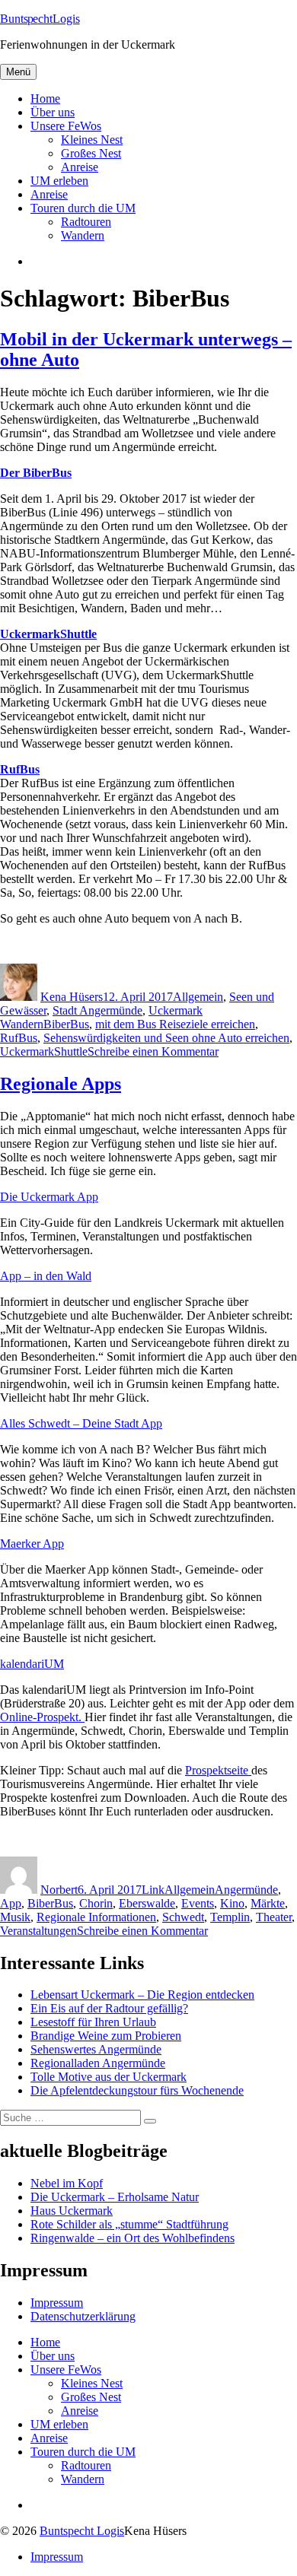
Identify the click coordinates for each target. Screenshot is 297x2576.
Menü (18, 72)
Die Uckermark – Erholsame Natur (115, 2197)
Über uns (53, 112)
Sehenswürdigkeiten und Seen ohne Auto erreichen (166, 1038)
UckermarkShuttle (44, 1051)
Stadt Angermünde (97, 1010)
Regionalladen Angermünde (98, 2063)
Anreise (80, 167)
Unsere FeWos (66, 126)
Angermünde (246, 1890)
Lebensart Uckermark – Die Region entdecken (142, 1995)
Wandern (83, 235)
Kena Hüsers (72, 997)
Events (198, 1903)
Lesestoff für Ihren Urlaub (93, 2022)
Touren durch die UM (83, 208)
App (11, 1903)
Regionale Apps (61, 1084)
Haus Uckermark (72, 2211)
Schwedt (183, 1917)
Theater (274, 1917)
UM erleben (59, 181)
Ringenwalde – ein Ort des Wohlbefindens (133, 2238)
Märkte (268, 1903)
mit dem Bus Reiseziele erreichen (175, 1024)
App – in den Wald (46, 1276)
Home (45, 98)
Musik (15, 1917)
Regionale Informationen (96, 1917)
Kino (232, 1903)
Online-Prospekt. (42, 1717)
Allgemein (198, 997)
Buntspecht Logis (82, 2531)
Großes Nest (91, 153)
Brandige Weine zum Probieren (106, 2036)
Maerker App (32, 1544)
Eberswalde (147, 1903)
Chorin (96, 1903)
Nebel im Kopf (67, 2183)
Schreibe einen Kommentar (153, 1051)
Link (153, 1890)
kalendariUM (32, 1664)
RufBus (19, 1038)
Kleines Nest (92, 140)
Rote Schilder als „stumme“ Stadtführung (129, 2224)
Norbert (59, 1890)
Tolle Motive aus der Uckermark (109, 2077)
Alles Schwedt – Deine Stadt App (81, 1423)
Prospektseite (218, 1770)
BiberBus (66, 1024)
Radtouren (86, 222)
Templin (230, 1917)
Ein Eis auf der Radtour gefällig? (109, 2008)
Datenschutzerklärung (83, 2316)
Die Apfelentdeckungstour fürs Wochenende (137, 2090)
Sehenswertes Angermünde (96, 2049)
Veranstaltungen (38, 1931)
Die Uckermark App (49, 1197)
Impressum (57, 2303)
